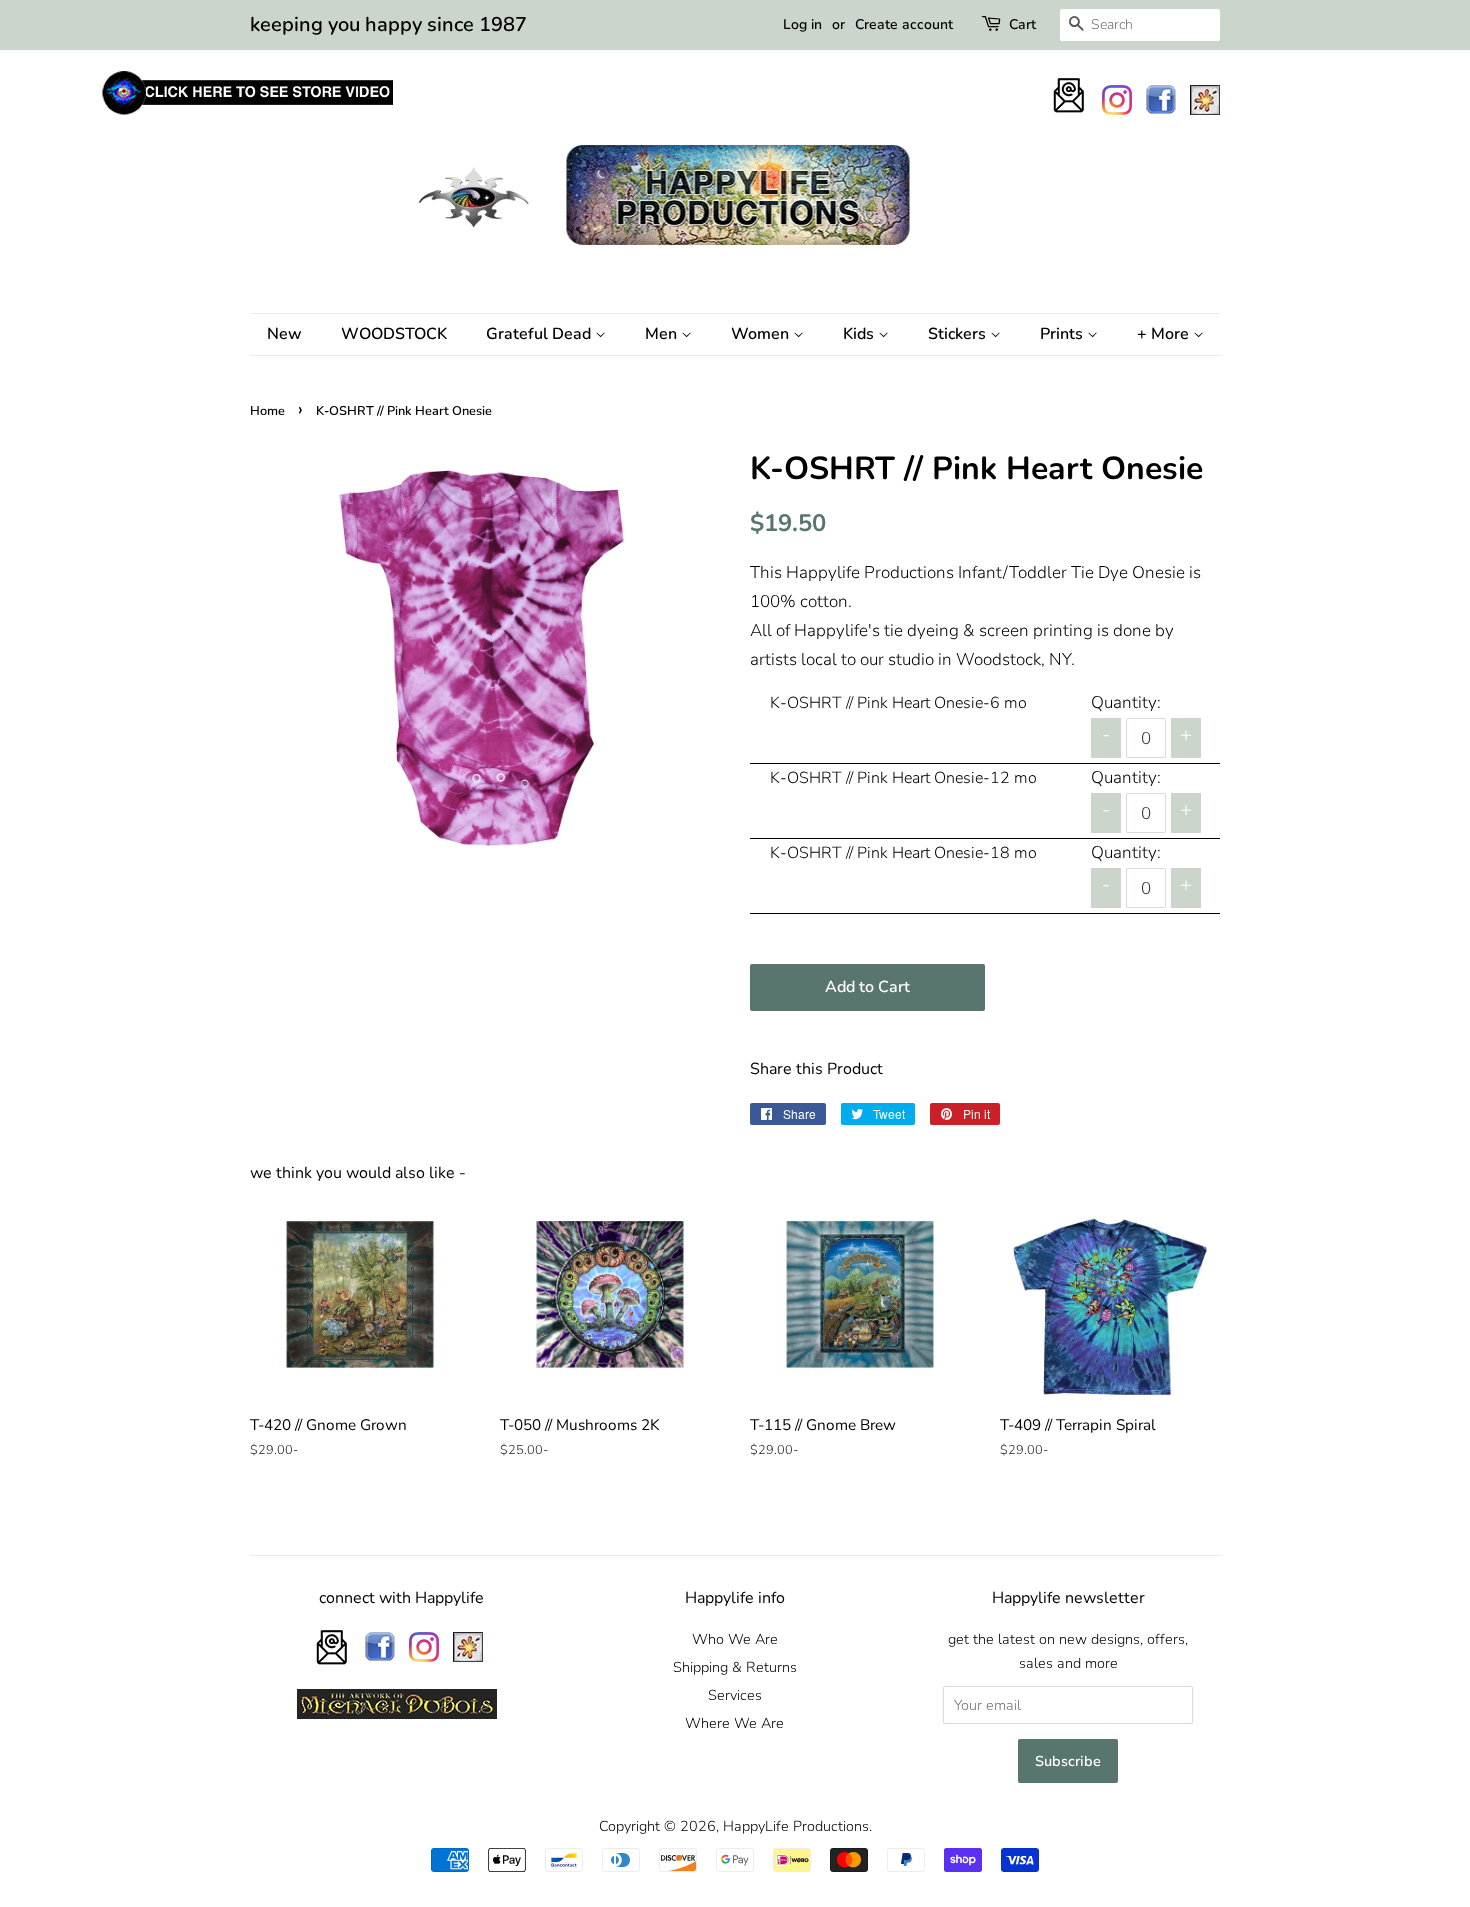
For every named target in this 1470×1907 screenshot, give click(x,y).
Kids (860, 334)
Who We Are (735, 1639)
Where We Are (734, 1723)
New (284, 334)
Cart (1022, 24)
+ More (1165, 334)
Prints (1063, 334)
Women (762, 334)
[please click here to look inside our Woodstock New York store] (246, 114)
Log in (802, 24)
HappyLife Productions (796, 1826)
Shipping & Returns (735, 1667)
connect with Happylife (401, 1598)
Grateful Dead (540, 334)
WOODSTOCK (394, 334)
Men (663, 334)
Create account (904, 24)
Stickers (959, 334)
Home (267, 411)
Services (735, 1695)
